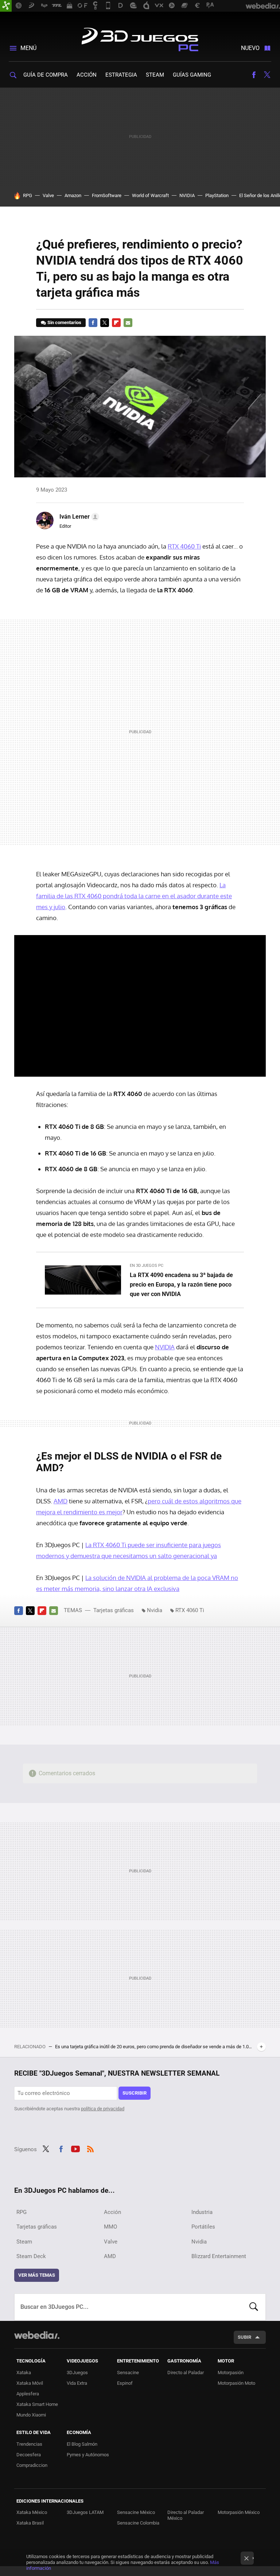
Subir (244, 2337)
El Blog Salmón (82, 2444)
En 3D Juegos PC (147, 1266)
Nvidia (155, 1610)
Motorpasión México (239, 2512)
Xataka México (32, 2512)
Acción (87, 75)
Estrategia (121, 75)
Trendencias (29, 2444)
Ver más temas (37, 2275)
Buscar (254, 2307)
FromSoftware (107, 195)
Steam (155, 75)
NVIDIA (187, 195)
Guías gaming (192, 75)
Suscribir (135, 2093)
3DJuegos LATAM (85, 2512)
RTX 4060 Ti (184, 546)
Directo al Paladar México (186, 2515)
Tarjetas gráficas (114, 1610)
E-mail (128, 323)
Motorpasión (231, 2373)
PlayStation (217, 195)
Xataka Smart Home (37, 2404)
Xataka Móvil (30, 2383)
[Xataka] (6, 6)
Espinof (125, 2383)
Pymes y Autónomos (88, 2455)
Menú (28, 48)
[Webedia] (37, 2335)
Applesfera (28, 2394)
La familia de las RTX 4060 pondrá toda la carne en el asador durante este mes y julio (134, 896)
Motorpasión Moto (236, 2383)
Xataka (24, 2373)
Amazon (73, 195)
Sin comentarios (64, 322)
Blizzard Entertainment (219, 2256)
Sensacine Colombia (138, 2523)
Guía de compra (46, 75)
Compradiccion (32, 2465)
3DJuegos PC (140, 38)
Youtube (75, 2148)
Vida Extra (77, 2383)
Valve (48, 195)
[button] (78, 517)
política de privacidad (103, 2109)
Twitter (267, 75)
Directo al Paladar (186, 2373)
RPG (28, 195)
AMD (61, 1501)
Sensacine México (136, 2512)
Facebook (254, 75)
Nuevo (250, 48)
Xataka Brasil (30, 2523)
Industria (202, 2212)
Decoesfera (29, 2455)
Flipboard (116, 323)
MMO (110, 2227)
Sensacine (128, 2373)
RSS (90, 2148)
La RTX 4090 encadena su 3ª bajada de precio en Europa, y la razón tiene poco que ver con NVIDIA (181, 1285)
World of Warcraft (150, 195)
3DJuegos (77, 2373)
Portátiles (203, 2227)
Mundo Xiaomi (31, 2415)
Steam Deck (31, 2256)
